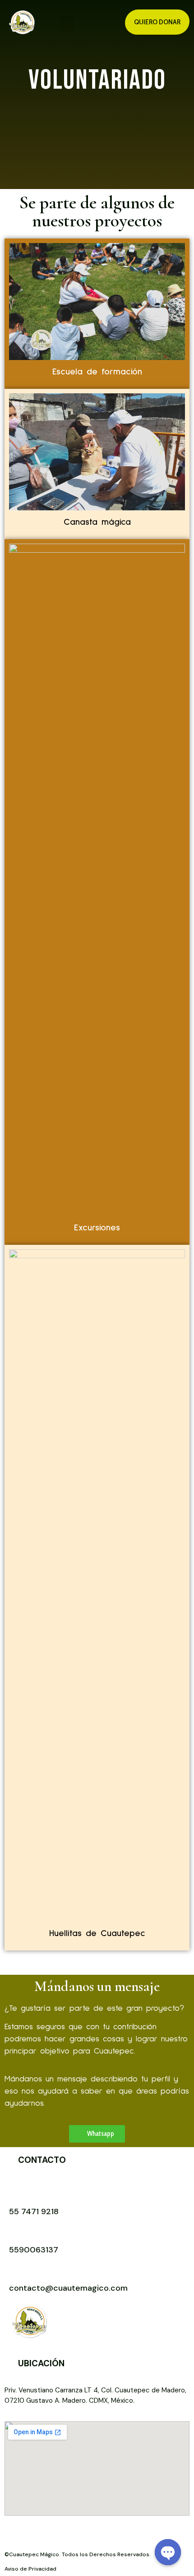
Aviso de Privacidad (30, 2569)
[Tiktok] (74, 2534)
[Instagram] (54, 2534)
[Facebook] (14, 2534)
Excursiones (97, 1228)
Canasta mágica (97, 522)
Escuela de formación (97, 372)
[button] (67, 24)
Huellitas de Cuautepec (97, 1933)
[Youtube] (34, 2534)
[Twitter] (95, 2534)
